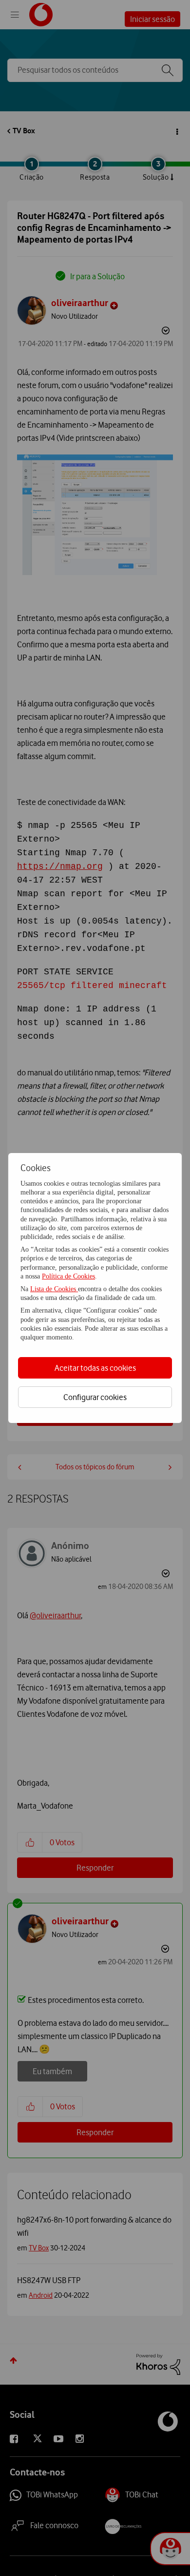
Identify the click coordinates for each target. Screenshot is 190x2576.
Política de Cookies (68, 1276)
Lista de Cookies (54, 1289)
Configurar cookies (95, 1397)
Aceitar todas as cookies (95, 1368)
